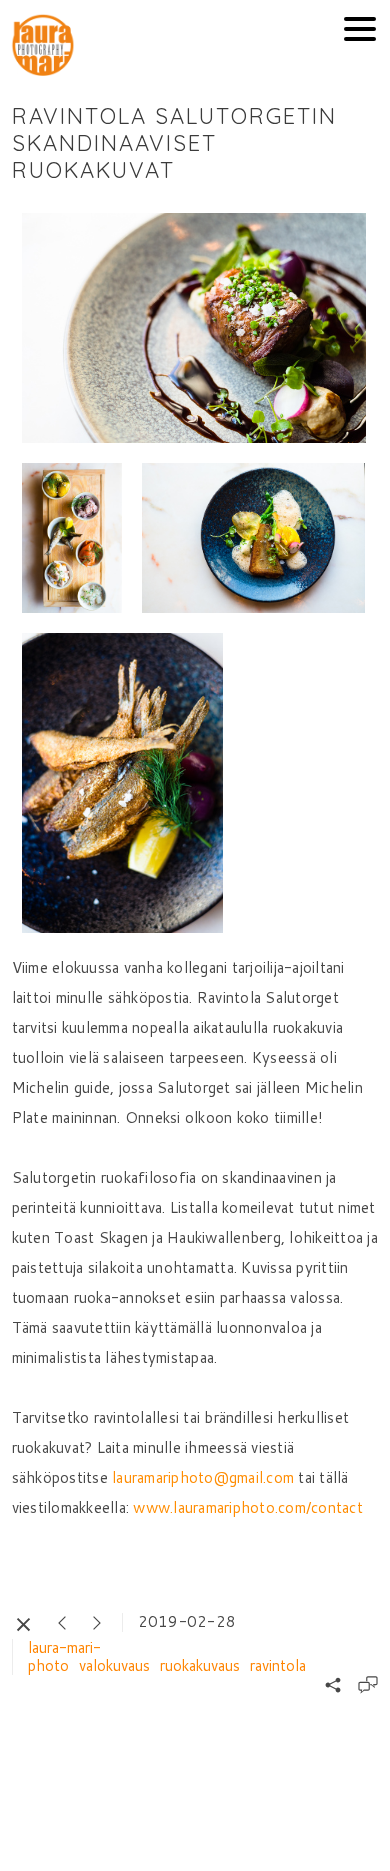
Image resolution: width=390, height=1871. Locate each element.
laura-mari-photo (64, 1656)
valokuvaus (114, 1665)
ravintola (278, 1665)
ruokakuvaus (200, 1665)
